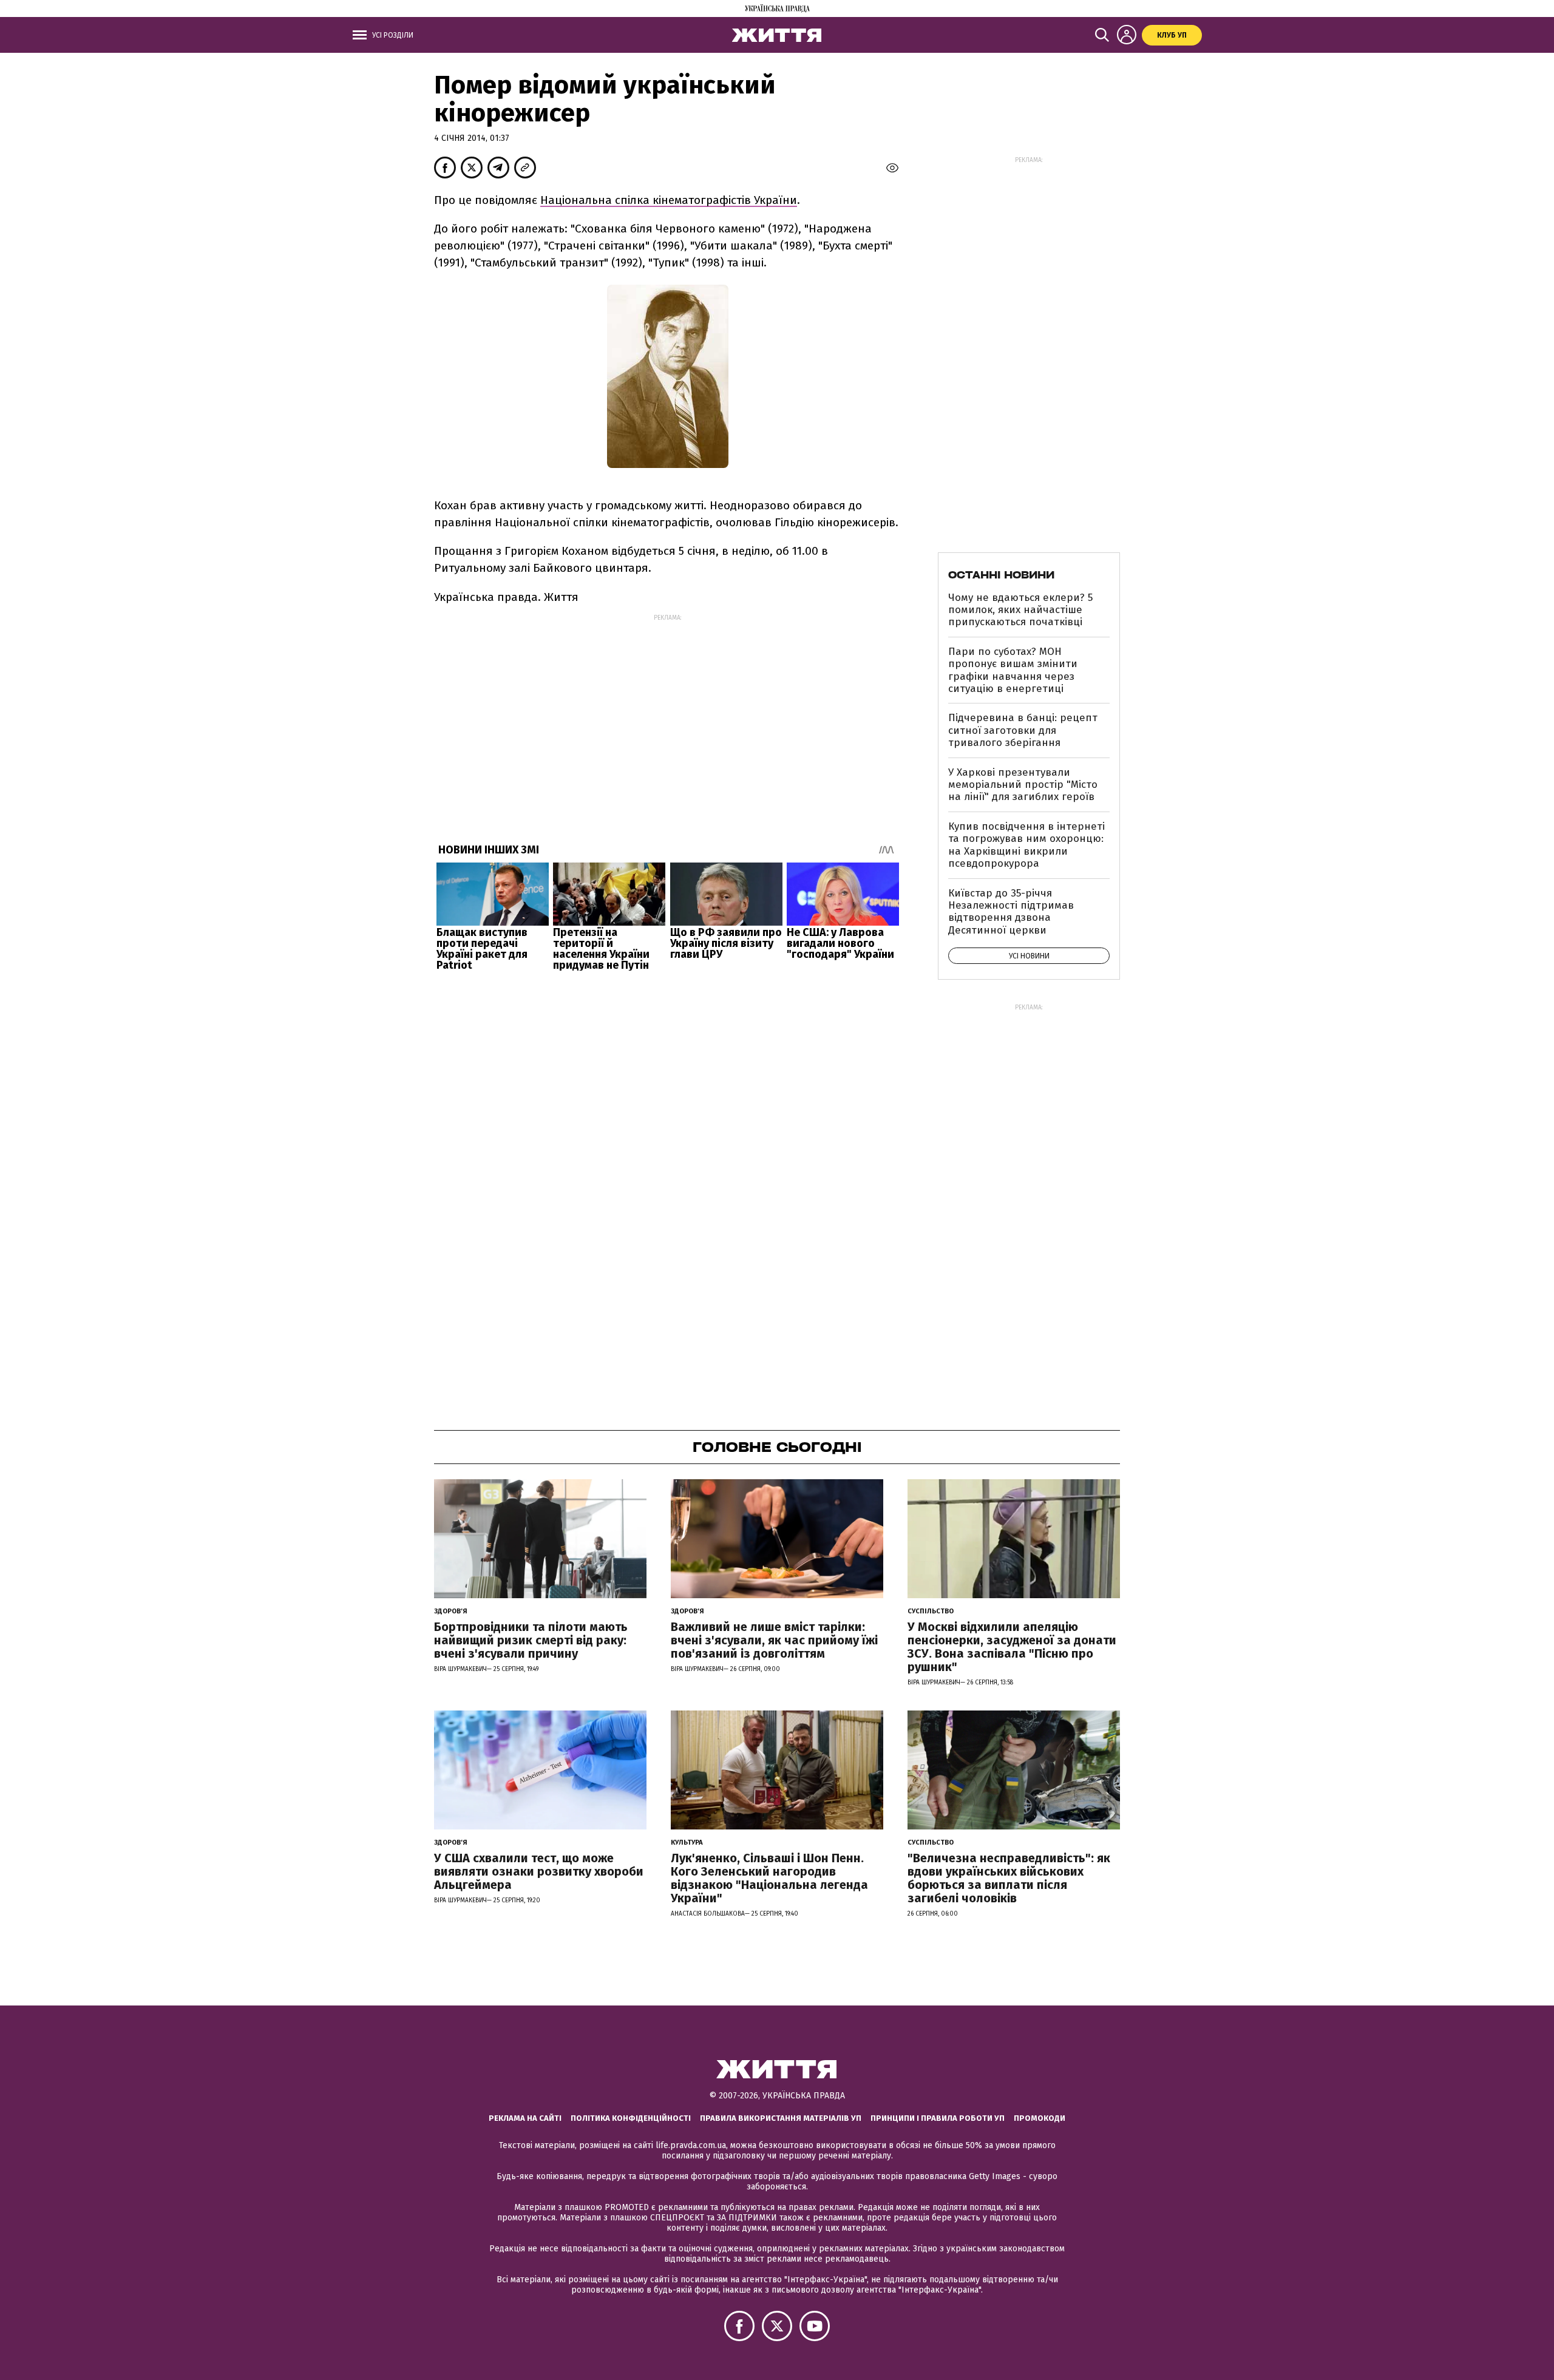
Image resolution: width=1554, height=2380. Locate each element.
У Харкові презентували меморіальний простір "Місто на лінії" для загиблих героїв (1023, 785)
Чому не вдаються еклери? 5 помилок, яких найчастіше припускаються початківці (1020, 610)
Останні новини (1001, 575)
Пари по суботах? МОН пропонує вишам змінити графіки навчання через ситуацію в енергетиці (1013, 670)
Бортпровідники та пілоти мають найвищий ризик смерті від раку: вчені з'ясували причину (531, 1640)
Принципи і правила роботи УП (938, 2118)
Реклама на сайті (525, 2118)
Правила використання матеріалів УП (781, 2118)
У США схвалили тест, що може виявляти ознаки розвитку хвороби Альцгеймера (539, 1871)
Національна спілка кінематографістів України (669, 200)
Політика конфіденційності (631, 2118)
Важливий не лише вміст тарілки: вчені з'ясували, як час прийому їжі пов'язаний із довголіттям (774, 1640)
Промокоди (1040, 2118)
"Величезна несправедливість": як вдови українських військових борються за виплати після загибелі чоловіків (1009, 1878)
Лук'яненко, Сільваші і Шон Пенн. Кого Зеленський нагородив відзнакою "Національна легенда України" (769, 1878)
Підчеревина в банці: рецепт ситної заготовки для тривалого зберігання (1023, 730)
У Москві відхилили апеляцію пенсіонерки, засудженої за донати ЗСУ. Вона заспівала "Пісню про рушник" (1012, 1647)
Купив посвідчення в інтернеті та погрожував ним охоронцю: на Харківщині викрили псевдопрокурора (1026, 845)
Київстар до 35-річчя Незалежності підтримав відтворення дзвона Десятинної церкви (1011, 912)
